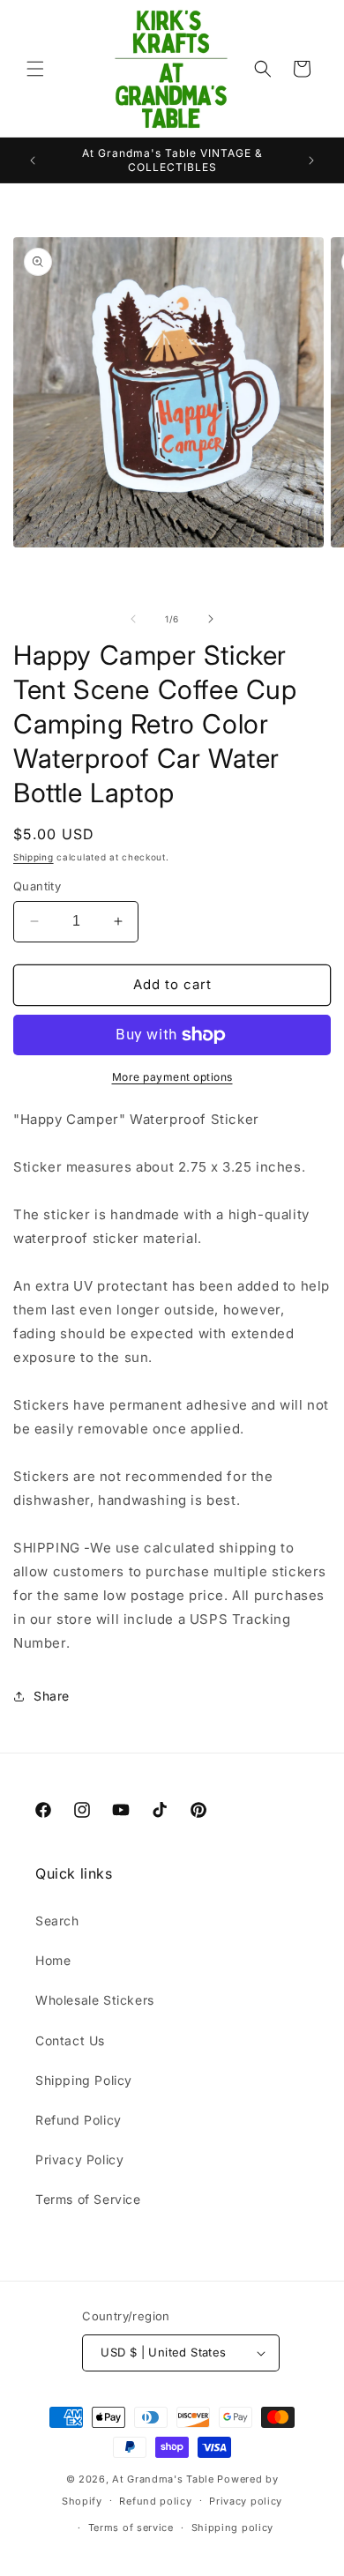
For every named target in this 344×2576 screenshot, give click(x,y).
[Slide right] (211, 619)
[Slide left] (133, 619)
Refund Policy (79, 2120)
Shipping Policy (84, 2080)
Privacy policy (246, 2501)
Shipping (34, 857)
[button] (35, 69)
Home (53, 1960)
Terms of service (131, 2528)
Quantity (37, 886)
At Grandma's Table (165, 2479)
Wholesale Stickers (95, 2000)
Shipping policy (233, 2528)
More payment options (172, 1077)
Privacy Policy (79, 2159)
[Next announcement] (311, 160)
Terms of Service (88, 2199)
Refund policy (155, 2501)
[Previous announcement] (33, 160)
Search (57, 1921)
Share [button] (52, 1696)
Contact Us (70, 2040)
